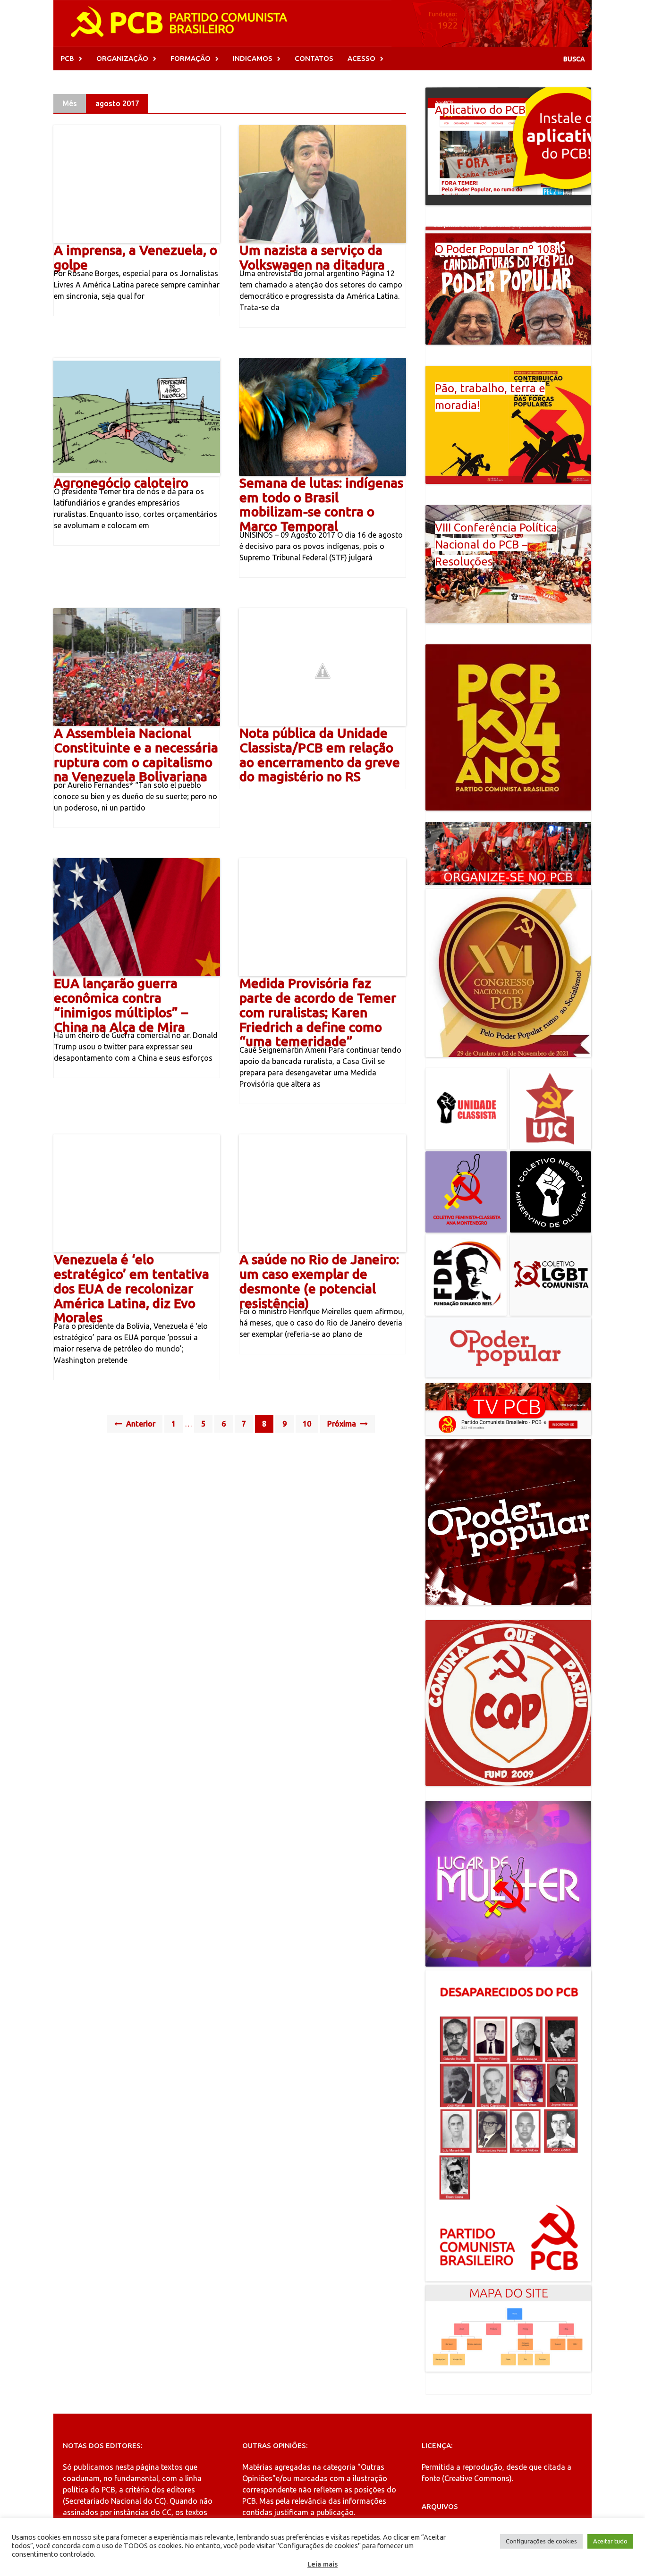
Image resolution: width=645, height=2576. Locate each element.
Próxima (343, 1424)
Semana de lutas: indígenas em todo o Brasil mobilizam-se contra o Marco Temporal (321, 504)
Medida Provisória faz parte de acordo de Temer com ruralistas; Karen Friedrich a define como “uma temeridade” (318, 1012)
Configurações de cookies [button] (541, 2541)
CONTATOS (314, 58)
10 (307, 1424)
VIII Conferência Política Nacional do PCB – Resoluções (496, 545)
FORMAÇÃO (191, 58)
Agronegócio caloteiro (121, 483)
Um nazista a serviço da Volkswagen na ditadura (312, 257)
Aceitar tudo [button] (610, 2541)
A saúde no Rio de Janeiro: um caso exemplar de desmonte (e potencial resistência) (319, 1281)
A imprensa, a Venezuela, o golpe (136, 257)
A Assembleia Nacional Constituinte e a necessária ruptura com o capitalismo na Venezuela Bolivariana (136, 755)
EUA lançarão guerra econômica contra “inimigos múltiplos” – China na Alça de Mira (121, 1005)
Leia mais (322, 2564)
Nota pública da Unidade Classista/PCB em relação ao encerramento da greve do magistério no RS (320, 755)
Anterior (140, 1424)
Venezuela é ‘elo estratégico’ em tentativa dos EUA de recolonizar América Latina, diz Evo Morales (132, 1288)
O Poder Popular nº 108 (496, 249)
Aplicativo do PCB (480, 110)
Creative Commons (477, 2478)
